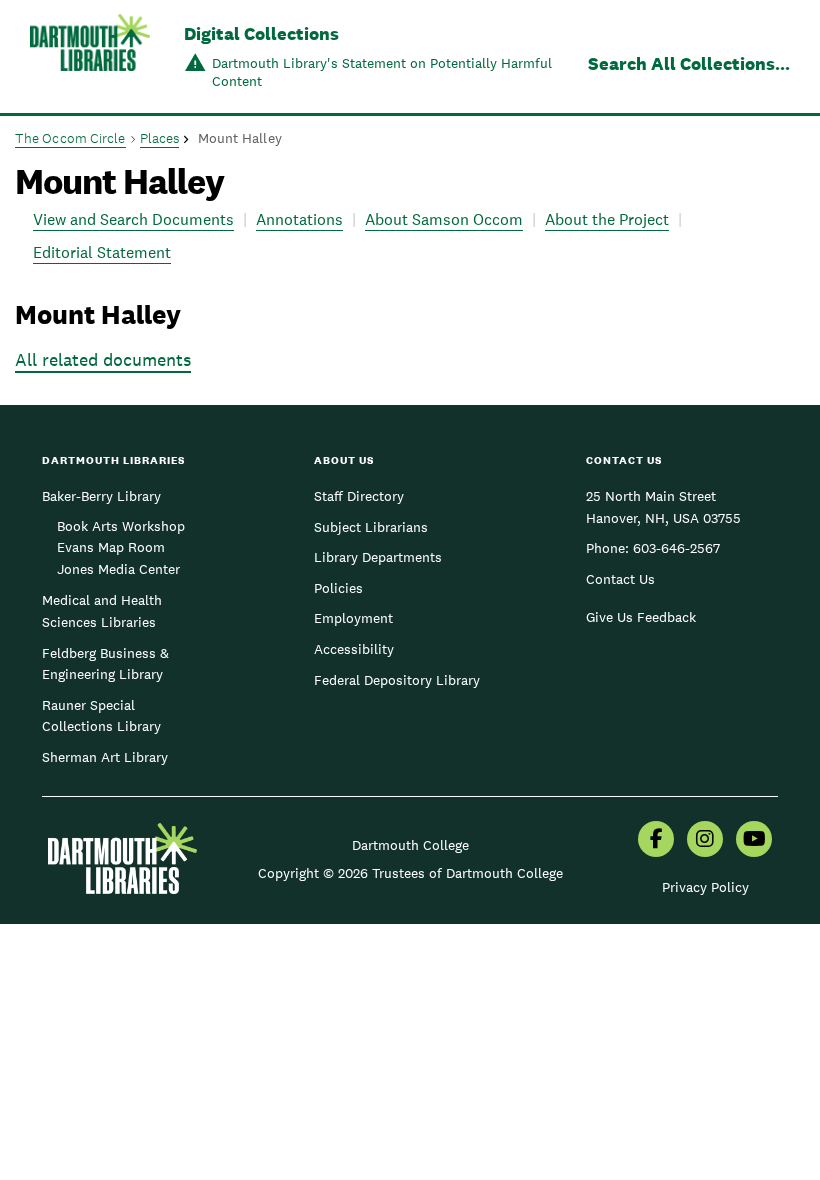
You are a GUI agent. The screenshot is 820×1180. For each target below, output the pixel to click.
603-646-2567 (676, 548)
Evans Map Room (111, 547)
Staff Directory (359, 496)
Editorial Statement (102, 252)
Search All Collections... (689, 63)
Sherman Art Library (105, 757)
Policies (338, 588)
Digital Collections (261, 33)
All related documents (103, 359)
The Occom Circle (70, 138)
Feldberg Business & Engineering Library (105, 664)
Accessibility (354, 649)
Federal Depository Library (397, 680)
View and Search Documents (133, 219)
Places (160, 138)
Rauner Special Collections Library (101, 716)
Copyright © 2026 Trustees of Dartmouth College (410, 873)
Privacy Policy (705, 887)
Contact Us (620, 579)
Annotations (299, 219)
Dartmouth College (410, 845)
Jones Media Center (118, 569)
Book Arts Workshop (121, 526)
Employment (353, 618)
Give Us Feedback (641, 617)
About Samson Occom (444, 219)
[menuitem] (656, 841)
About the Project (607, 219)
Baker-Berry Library (101, 496)
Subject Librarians (371, 527)
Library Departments (378, 557)
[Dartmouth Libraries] (90, 58)
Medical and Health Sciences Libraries (102, 611)
